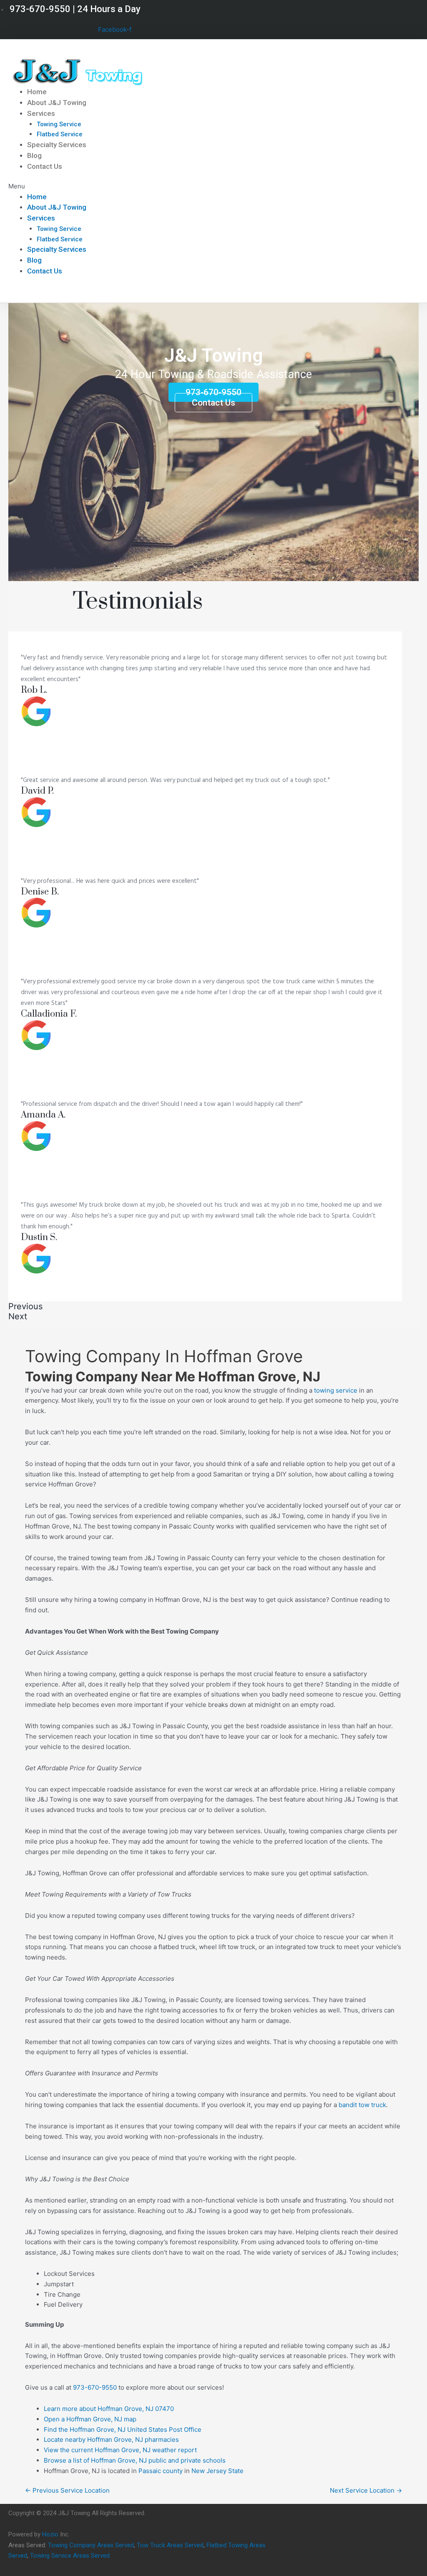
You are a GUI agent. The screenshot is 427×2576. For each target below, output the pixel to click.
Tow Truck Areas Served (170, 2545)
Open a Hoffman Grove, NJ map (90, 2419)
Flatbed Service (60, 134)
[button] (146, 187)
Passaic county (161, 2471)
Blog (34, 155)
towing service (336, 1390)
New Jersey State (217, 2471)
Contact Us (45, 166)
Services (41, 113)
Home (37, 92)
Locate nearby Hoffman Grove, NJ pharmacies (111, 2439)
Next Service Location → (366, 2490)
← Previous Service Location (67, 2490)
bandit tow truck (362, 2105)
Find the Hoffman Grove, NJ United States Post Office (123, 2429)
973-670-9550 (95, 2387)
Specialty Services (57, 145)
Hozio (50, 2534)
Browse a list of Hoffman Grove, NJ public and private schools (135, 2460)
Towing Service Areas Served (70, 2556)
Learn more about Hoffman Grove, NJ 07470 (109, 2409)
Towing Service (59, 124)
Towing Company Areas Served (91, 2545)
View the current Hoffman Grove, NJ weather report (120, 2450)
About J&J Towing (57, 103)
